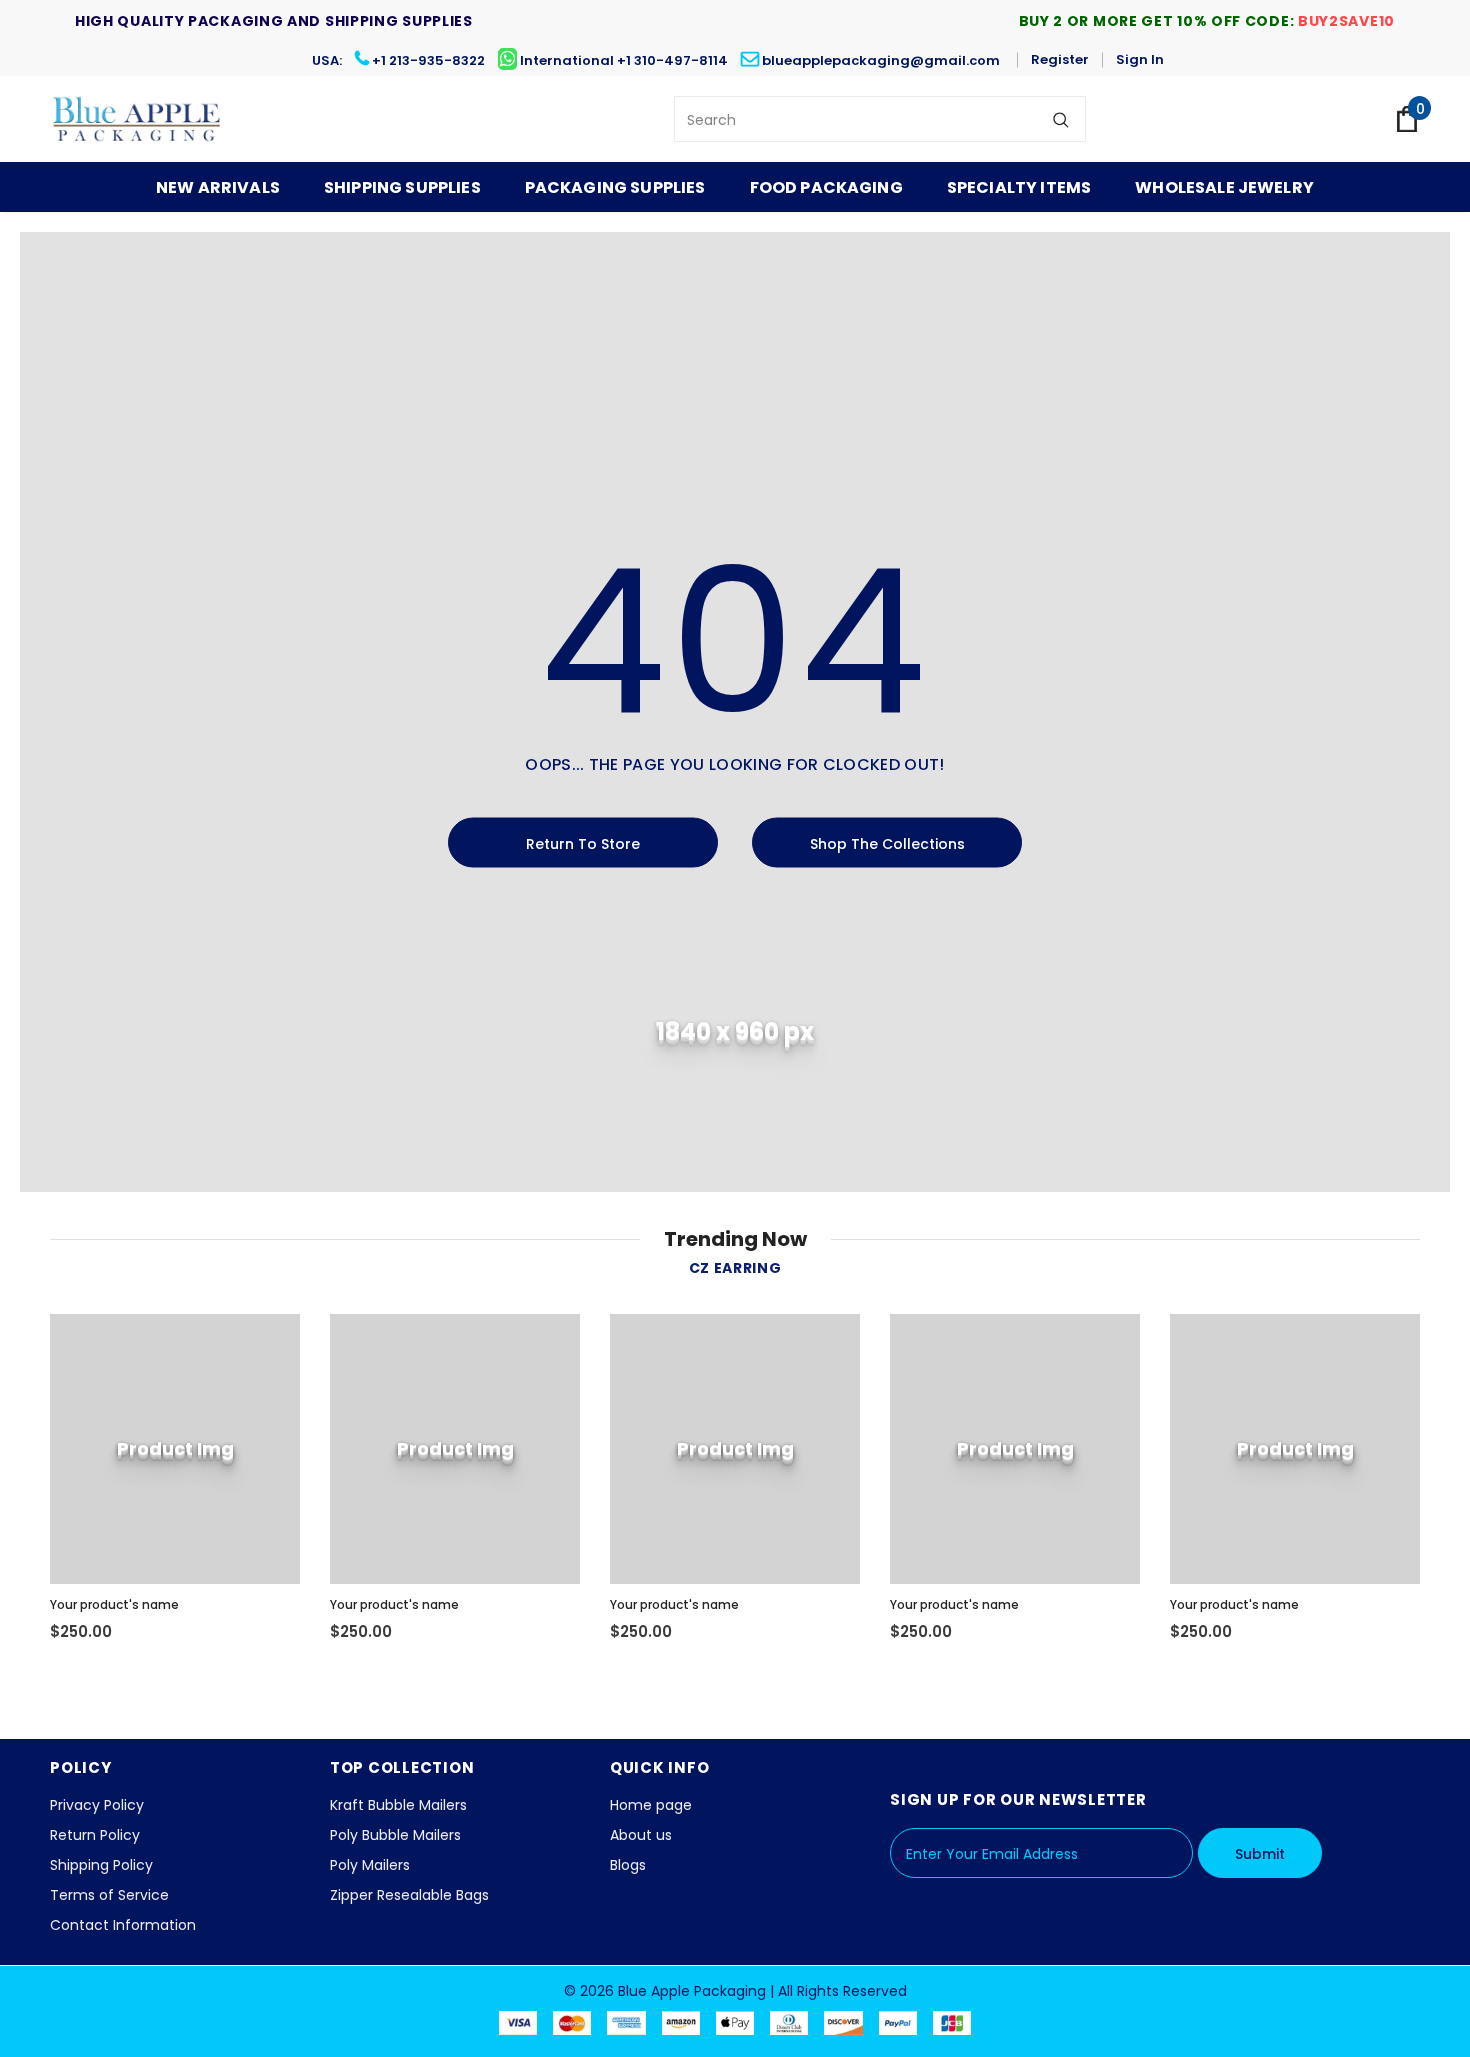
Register (1060, 59)
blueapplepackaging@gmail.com (881, 60)
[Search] (1061, 119)
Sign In (1140, 59)
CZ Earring (735, 1268)
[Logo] (137, 119)
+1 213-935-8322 (428, 60)
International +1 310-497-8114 (624, 60)
